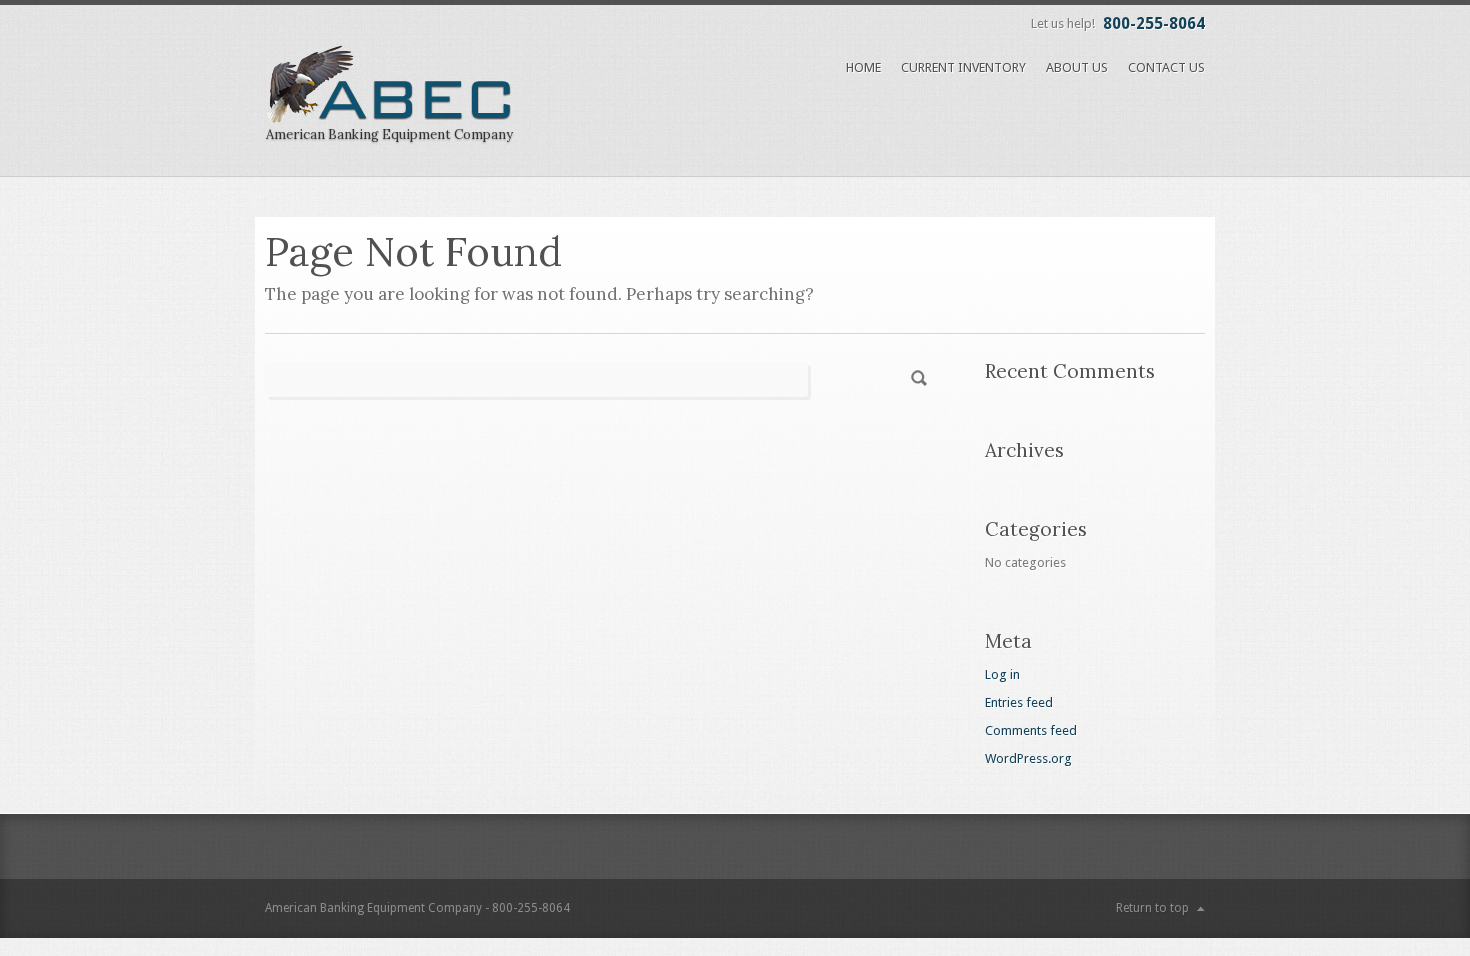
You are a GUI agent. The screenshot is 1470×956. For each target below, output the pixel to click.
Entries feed (1019, 702)
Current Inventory (963, 67)
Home (863, 67)
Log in (1002, 674)
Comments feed (1031, 730)
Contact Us (1166, 67)
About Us (1077, 67)
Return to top (1152, 908)
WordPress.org (1028, 758)
